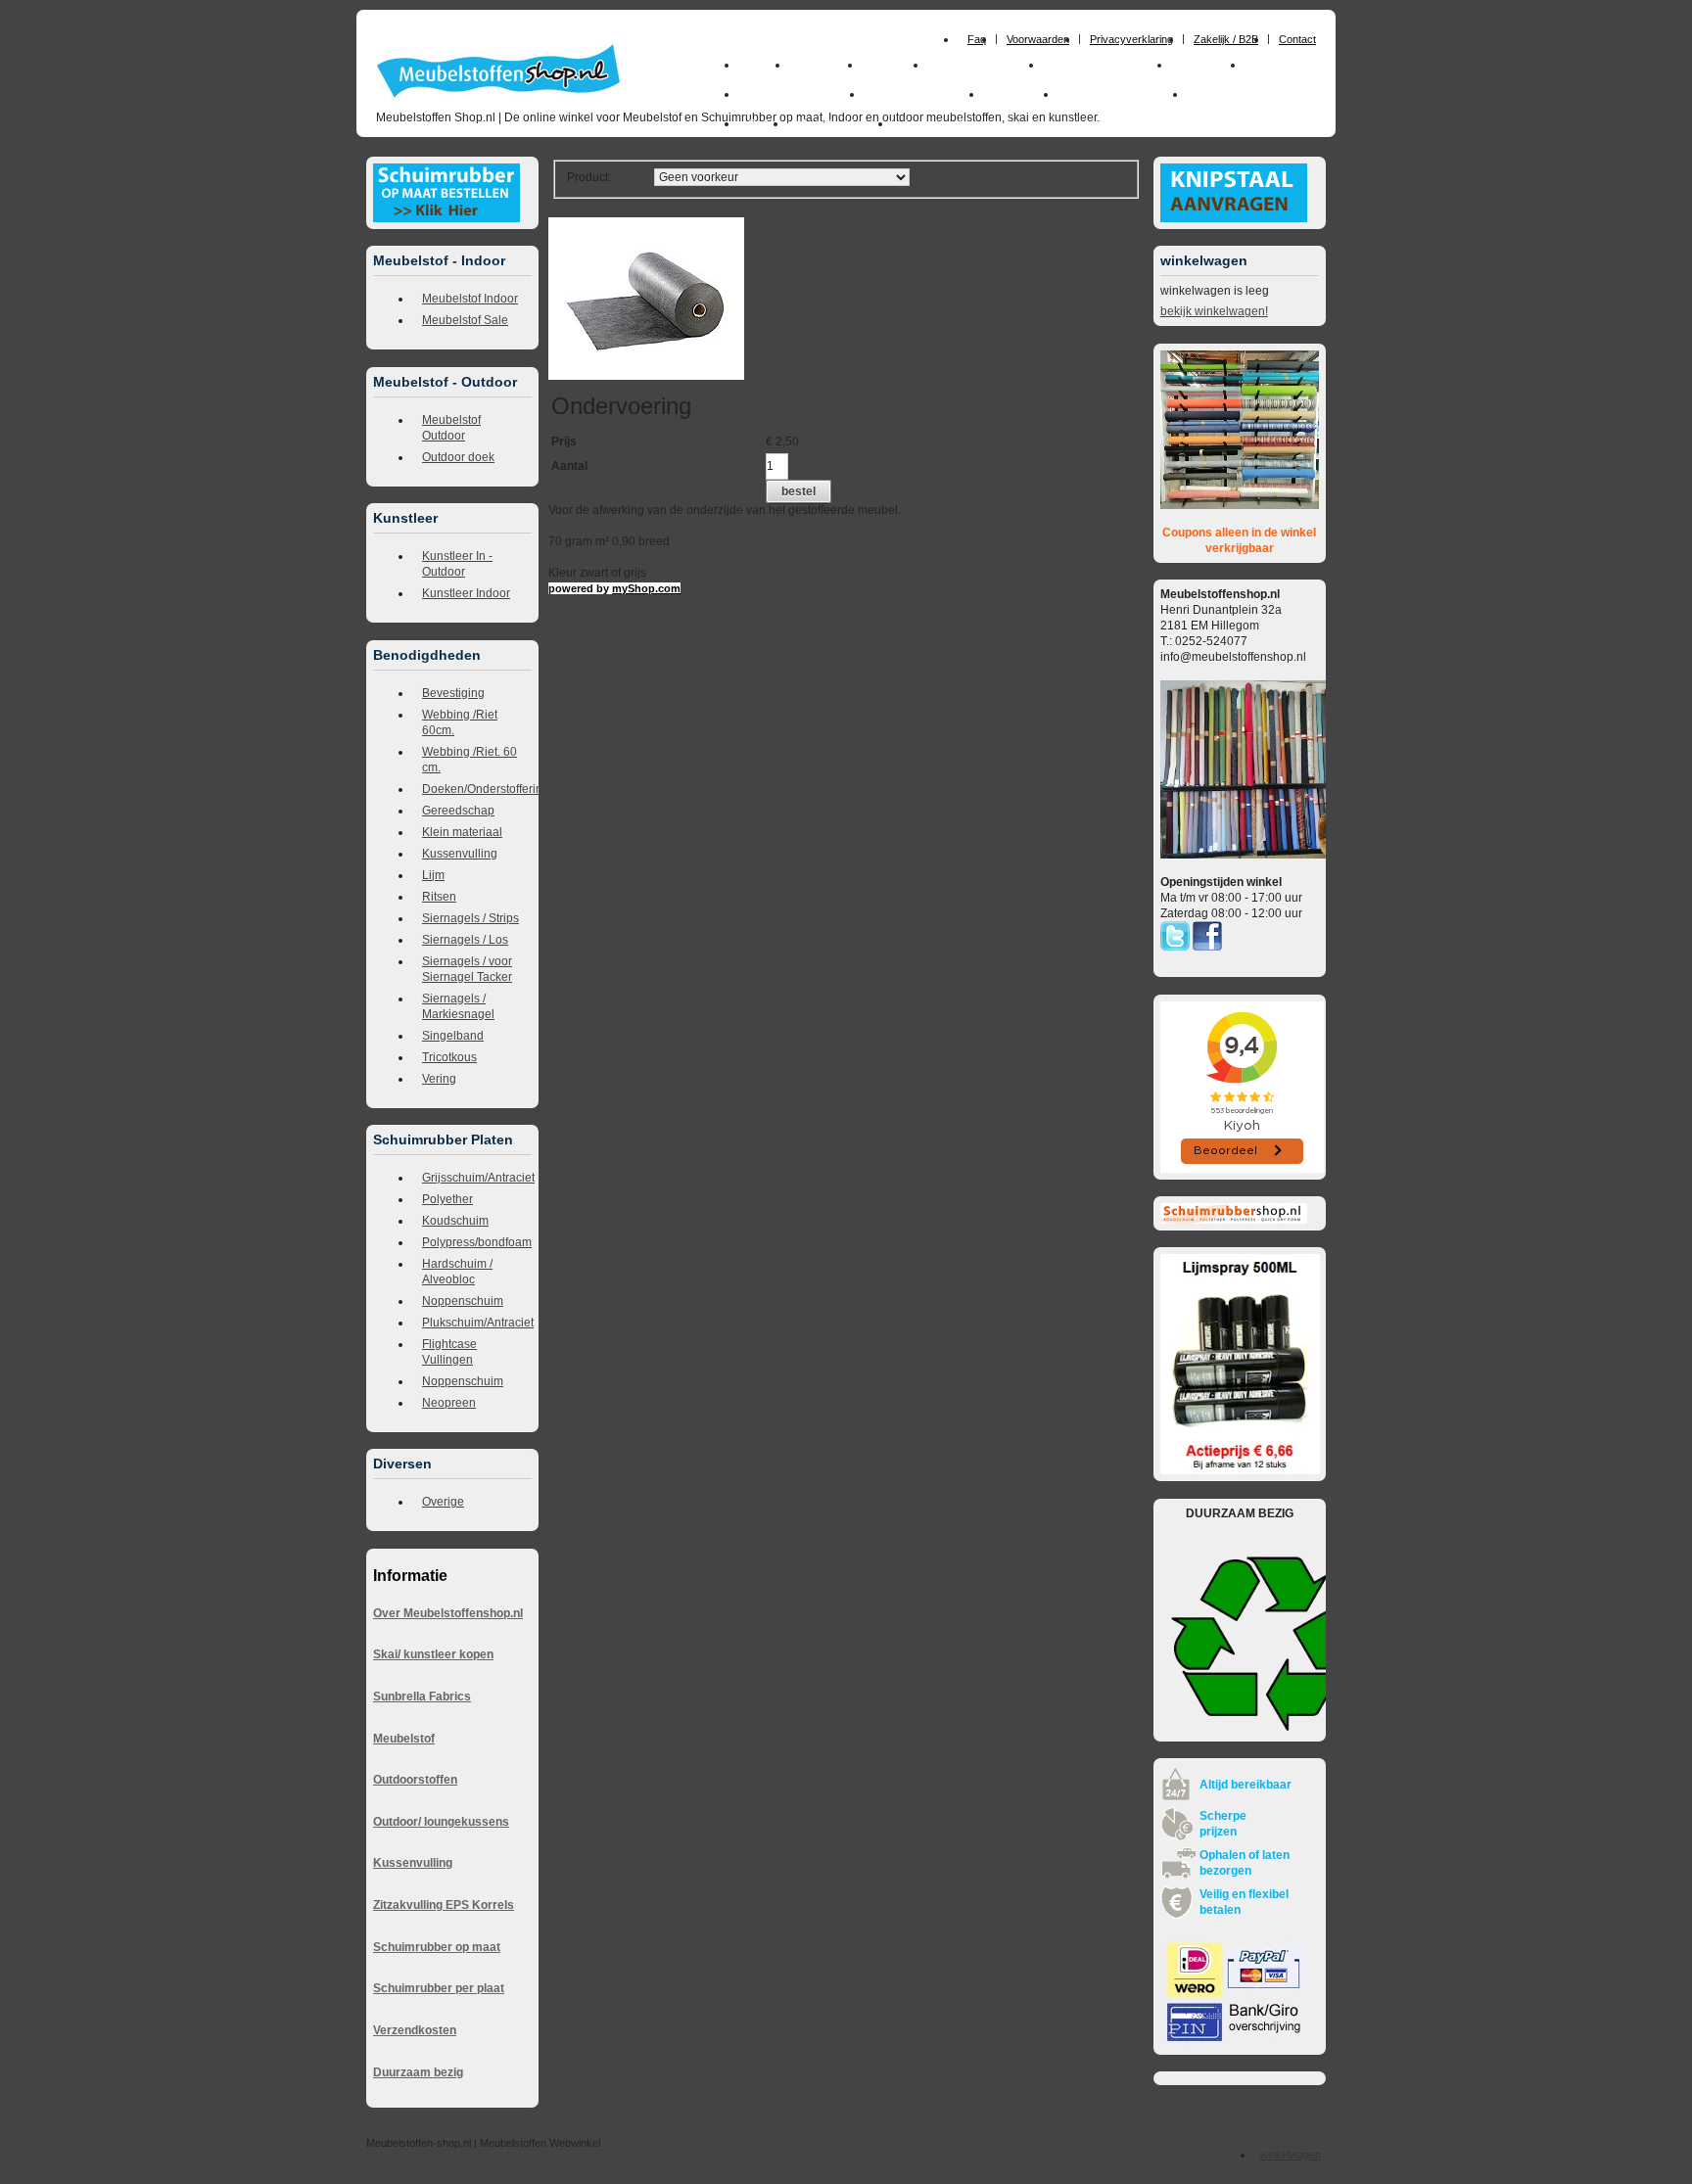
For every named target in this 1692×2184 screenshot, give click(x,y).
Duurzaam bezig (418, 2072)
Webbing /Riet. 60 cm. (470, 760)
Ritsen (439, 897)
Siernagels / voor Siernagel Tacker (467, 969)
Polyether (447, 1199)
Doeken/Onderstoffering (477, 789)
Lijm (433, 875)
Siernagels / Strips (470, 918)
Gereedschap (458, 811)
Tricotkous (449, 1057)
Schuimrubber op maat (437, 1947)
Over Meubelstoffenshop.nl (448, 1613)
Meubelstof (404, 1739)
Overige (443, 1502)
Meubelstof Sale (465, 320)
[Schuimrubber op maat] (446, 218)
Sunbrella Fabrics (422, 1696)
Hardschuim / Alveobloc (457, 1272)
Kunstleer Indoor (466, 593)
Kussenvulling (460, 854)
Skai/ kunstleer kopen (433, 1654)
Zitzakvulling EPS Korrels (444, 1905)
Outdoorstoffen (415, 1780)
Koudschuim (455, 1221)
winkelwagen (1291, 2155)
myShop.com (646, 588)
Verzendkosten (415, 2030)
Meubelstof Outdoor (451, 428)
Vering (439, 1079)
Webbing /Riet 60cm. (460, 722)
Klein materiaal (462, 832)
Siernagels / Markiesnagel (458, 1006)
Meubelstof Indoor (470, 299)
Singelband (453, 1036)
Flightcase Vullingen (449, 1352)
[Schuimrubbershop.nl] (1234, 1220)
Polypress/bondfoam (477, 1242)
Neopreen (449, 1403)
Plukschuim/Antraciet (477, 1323)
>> (729, 209)
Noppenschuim (463, 1301)
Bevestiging (453, 693)
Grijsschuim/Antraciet (477, 1178)
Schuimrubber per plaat (439, 1988)
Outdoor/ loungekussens (441, 1822)
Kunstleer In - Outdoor (457, 564)
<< (746, 209)
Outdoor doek (458, 457)
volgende (704, 209)
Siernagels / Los (465, 940)
